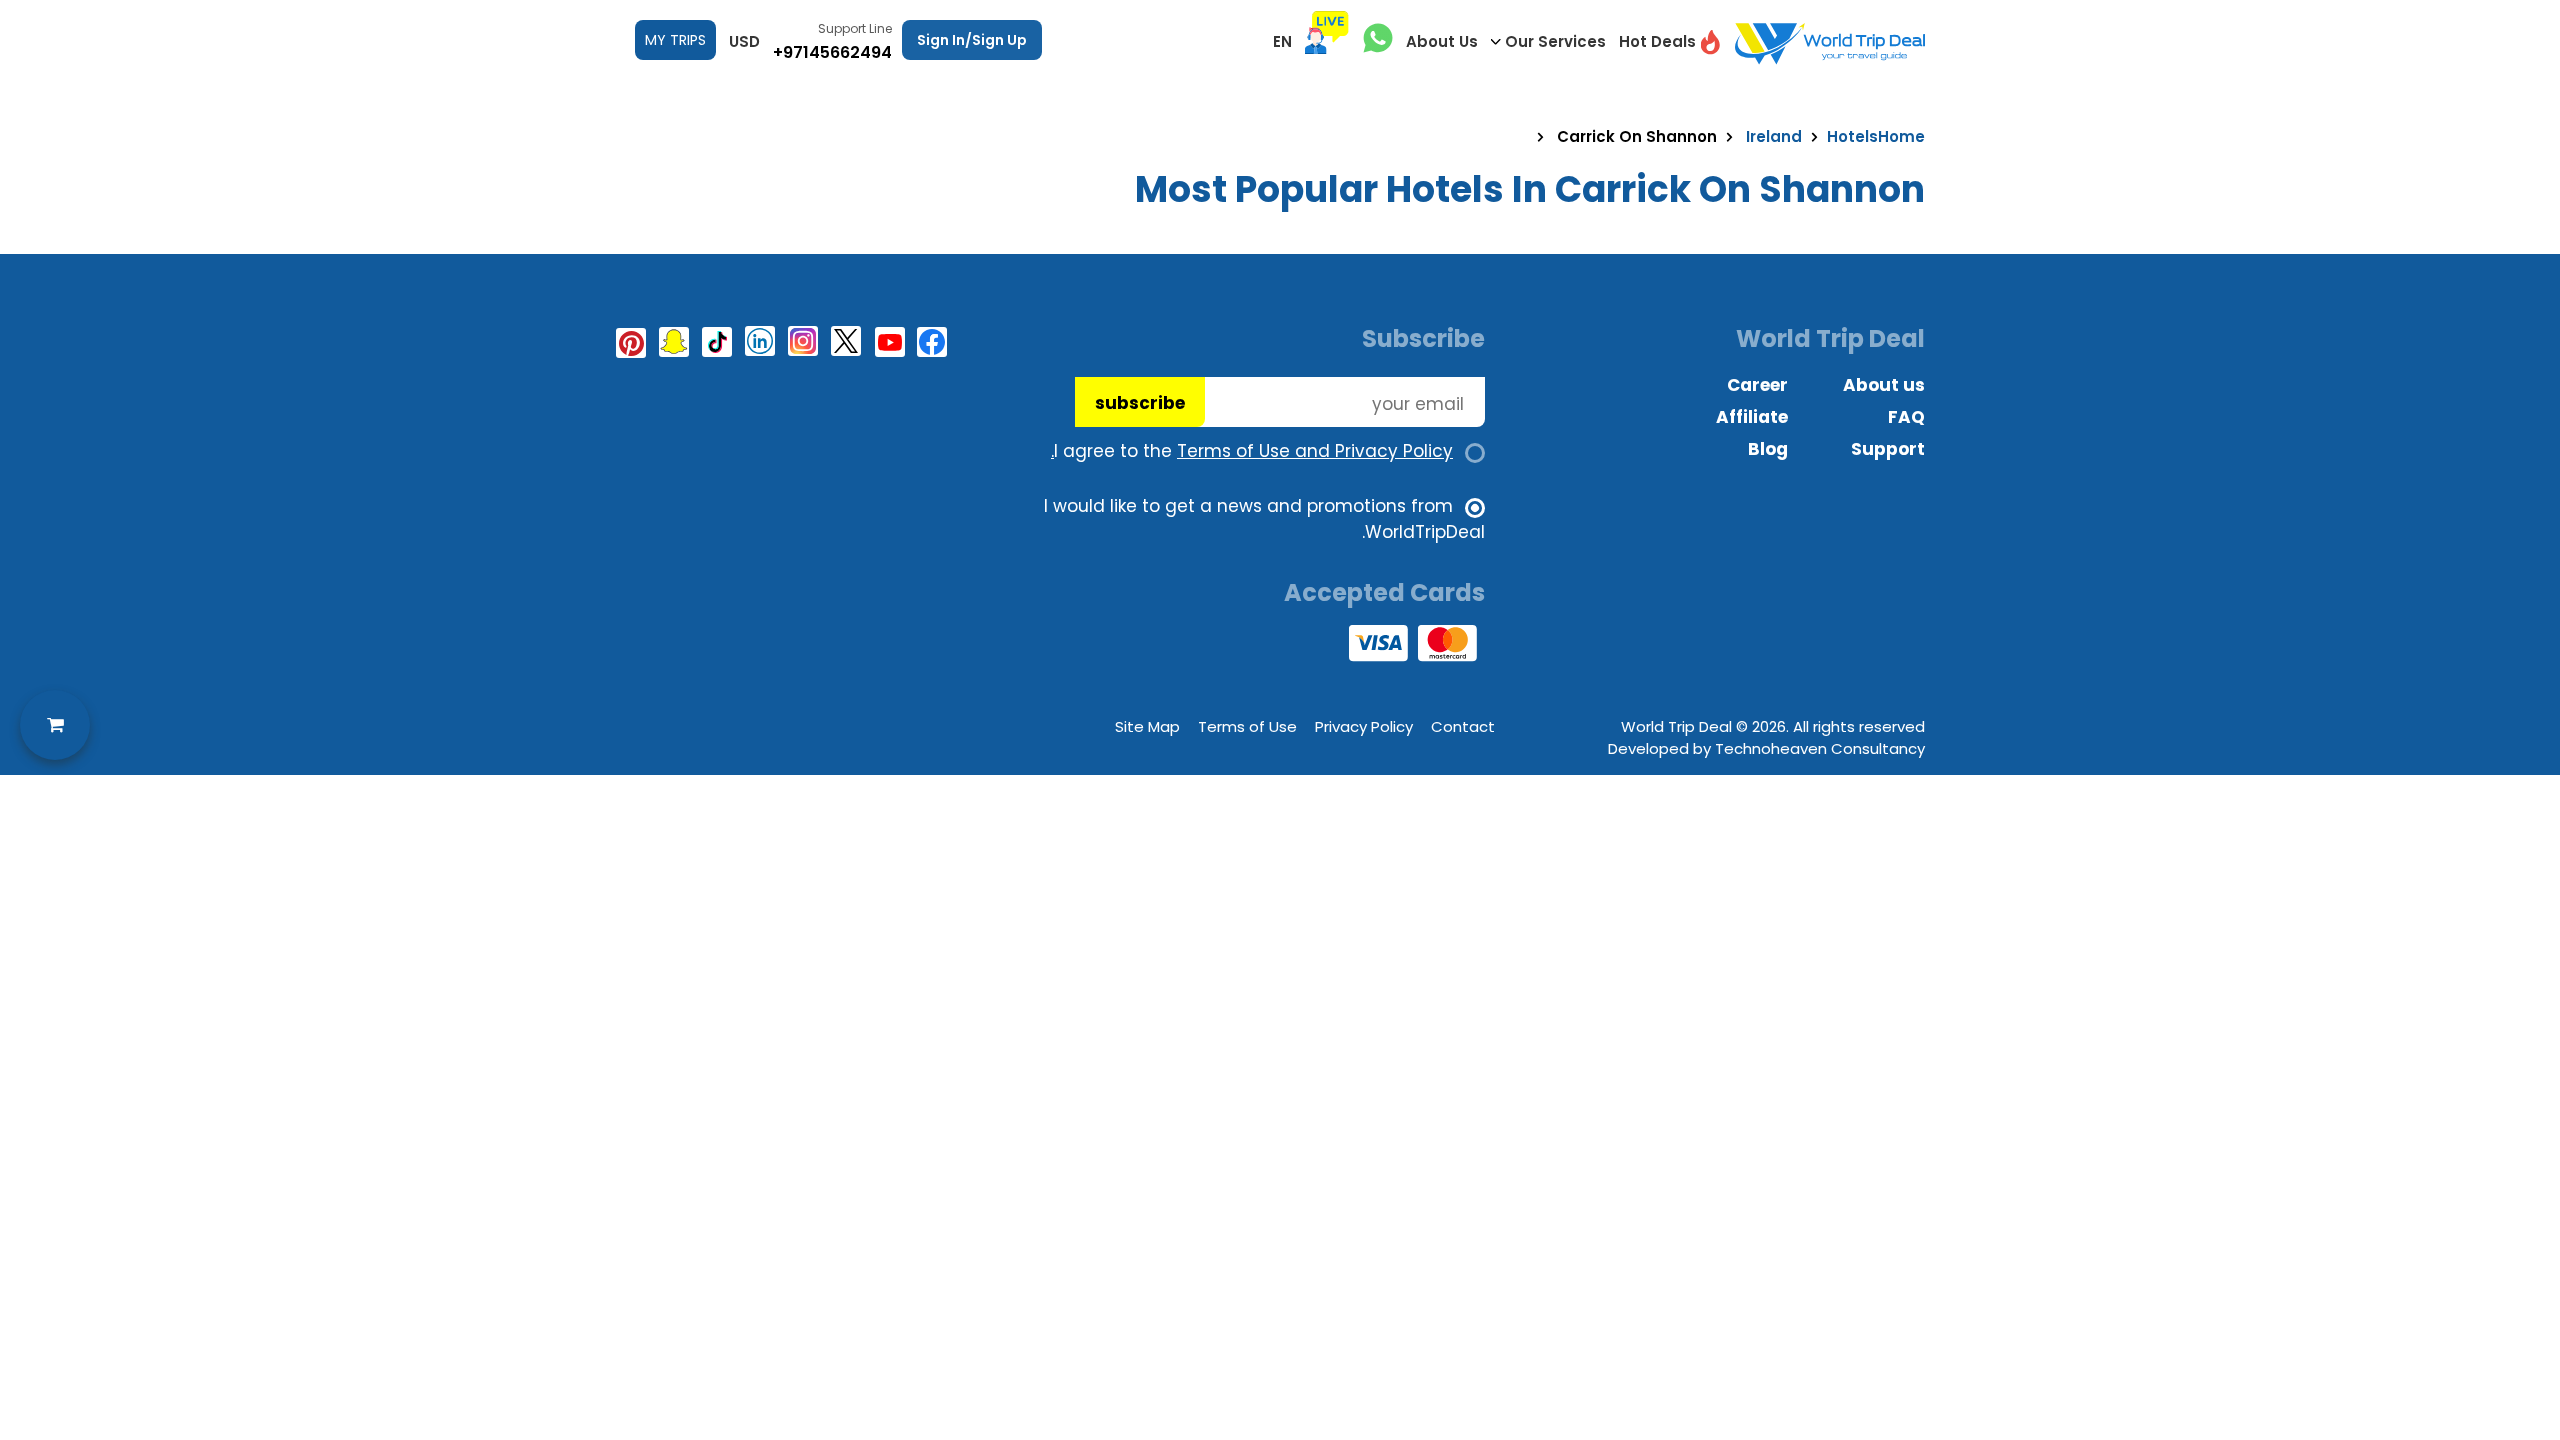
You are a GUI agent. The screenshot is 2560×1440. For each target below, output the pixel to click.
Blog (1768, 449)
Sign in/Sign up (972, 40)
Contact (1463, 726)
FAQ (1906, 417)
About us (1884, 385)
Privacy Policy (1364, 726)
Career (1757, 385)
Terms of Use (1247, 726)
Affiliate (1752, 417)
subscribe (1140, 403)
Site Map (1147, 726)
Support (1888, 449)
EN (1282, 41)
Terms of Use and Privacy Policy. (1252, 451)
